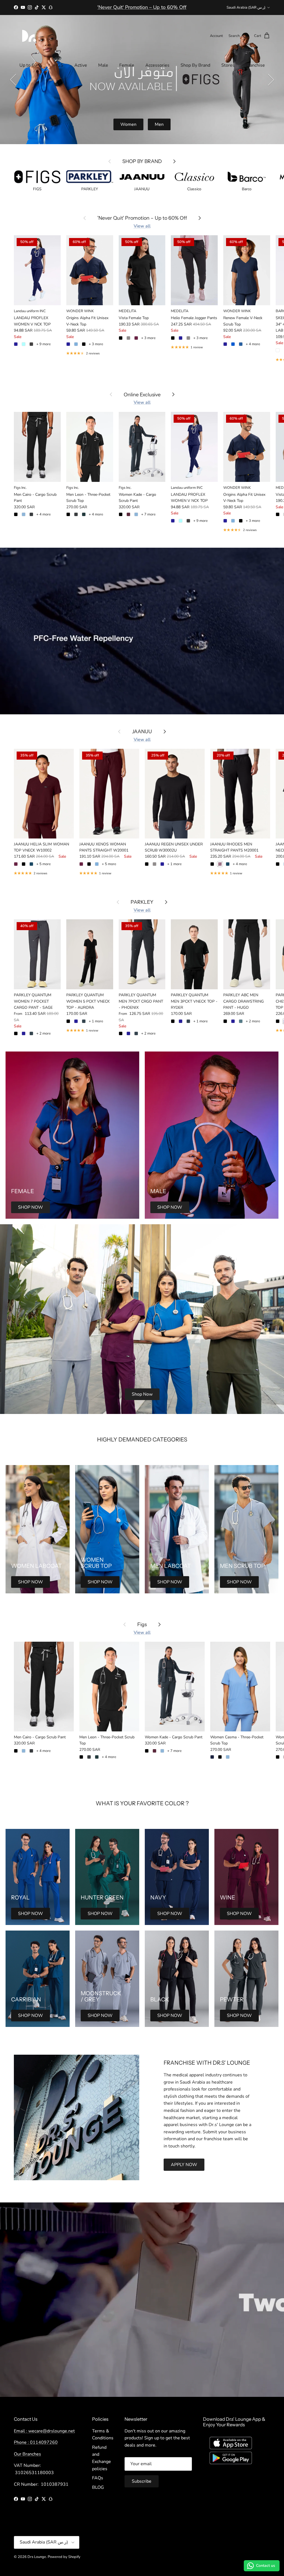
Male (103, 65)
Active (81, 65)
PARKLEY (142, 902)
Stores (228, 65)
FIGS (58, 65)
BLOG (98, 2487)
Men (159, 124)
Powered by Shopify (64, 2557)
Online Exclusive (142, 395)
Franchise (255, 65)
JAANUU (142, 731)
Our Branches (27, 2454)
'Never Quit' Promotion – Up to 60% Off (142, 218)
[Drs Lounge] (29, 36)
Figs (142, 1624)
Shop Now (142, 1394)
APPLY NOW (184, 2165)
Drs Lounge (37, 2557)
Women (128, 124)
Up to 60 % (31, 65)
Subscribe (142, 2481)
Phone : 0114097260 (36, 2442)
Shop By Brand (195, 65)
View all (142, 226)
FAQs (98, 2478)
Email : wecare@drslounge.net (44, 2431)
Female (127, 65)
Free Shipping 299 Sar (142, 7)
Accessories (157, 65)
